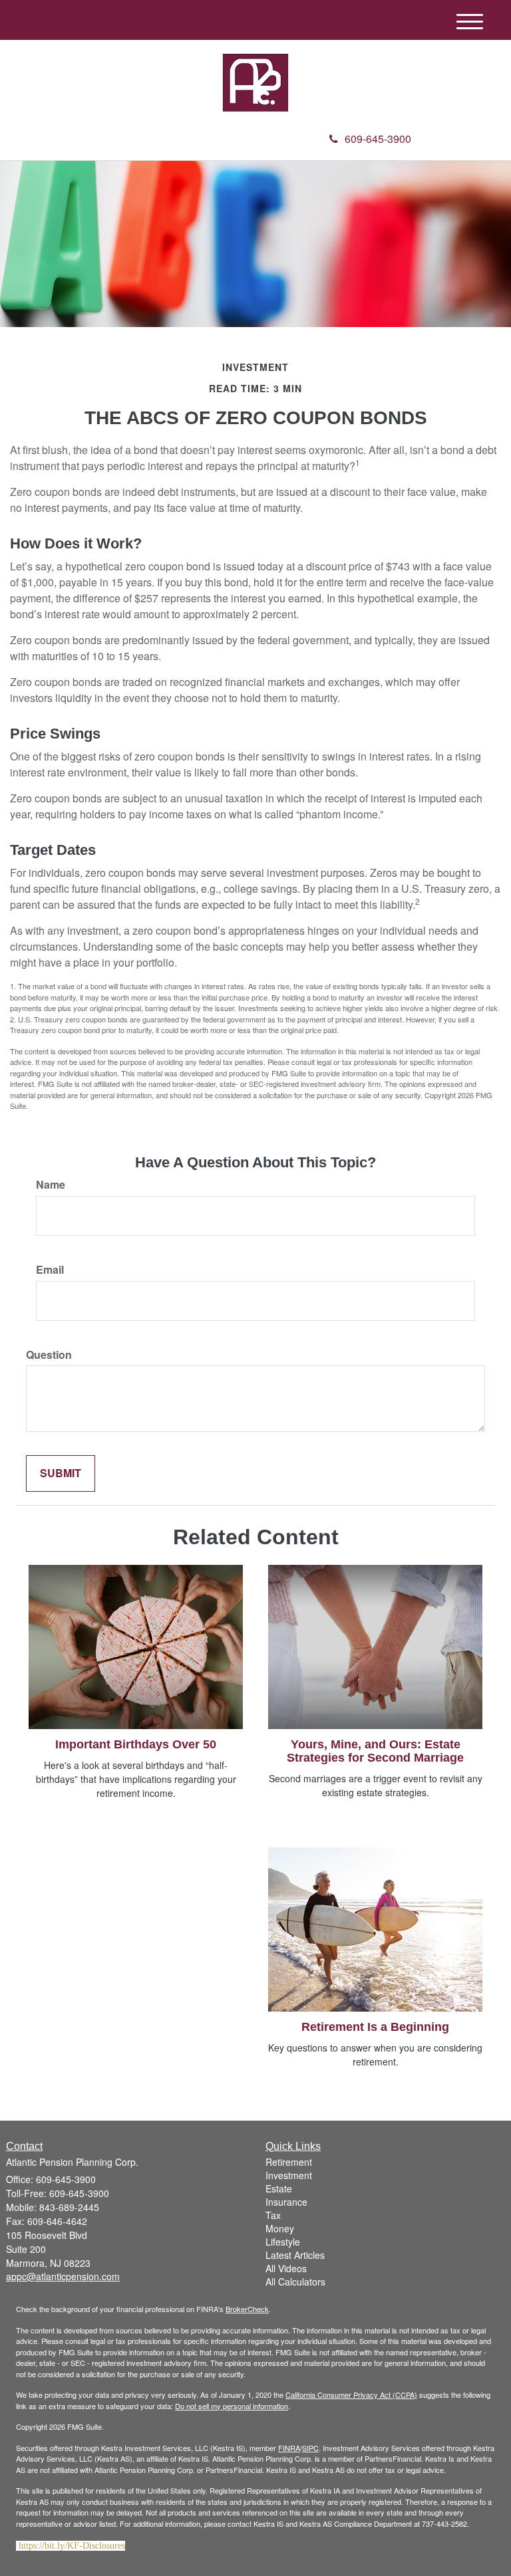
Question (49, 1355)
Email (50, 1270)
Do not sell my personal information (232, 2406)
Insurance (286, 2202)
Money (280, 2228)
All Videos (286, 2268)
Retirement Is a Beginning (375, 2027)
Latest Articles (295, 2255)
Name (51, 1185)
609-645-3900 (378, 139)
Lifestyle (283, 2242)
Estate (279, 2188)
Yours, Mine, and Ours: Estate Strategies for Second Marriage (375, 1751)
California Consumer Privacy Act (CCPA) (351, 2395)
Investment (289, 2175)
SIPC (310, 2448)
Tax (273, 2215)
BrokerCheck (247, 2309)
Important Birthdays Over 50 (136, 1744)
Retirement (289, 2162)
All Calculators (295, 2282)
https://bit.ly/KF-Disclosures (72, 2546)
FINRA (289, 2448)
